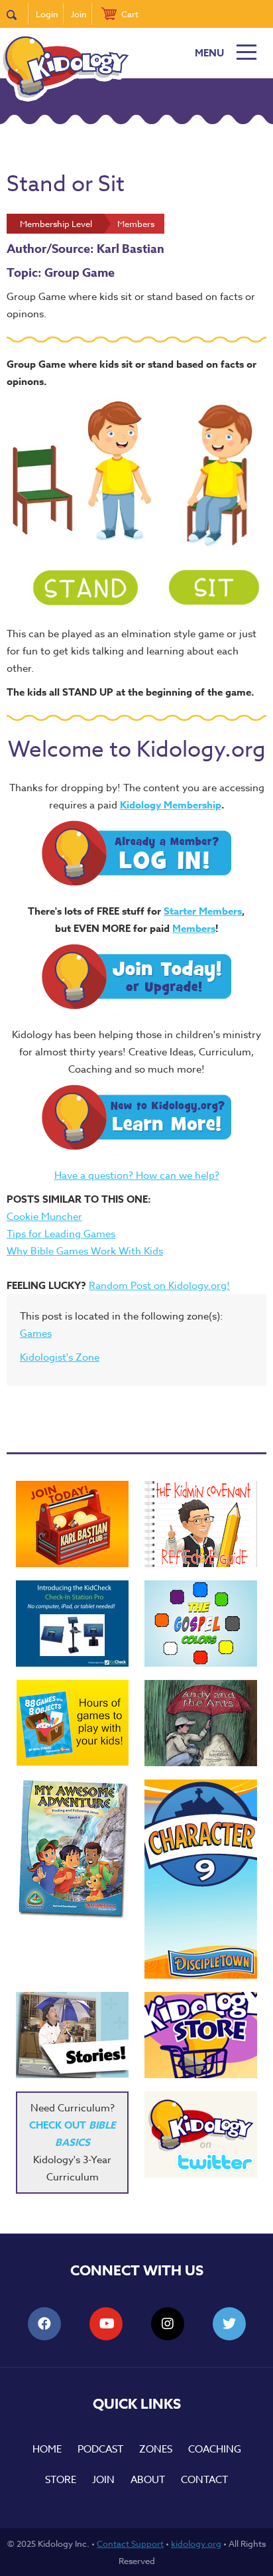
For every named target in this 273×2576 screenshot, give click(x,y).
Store (61, 2480)
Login (47, 14)
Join (79, 14)
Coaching (215, 2449)
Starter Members (203, 911)
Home (47, 2449)
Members (194, 928)
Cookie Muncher (44, 1217)
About (148, 2480)
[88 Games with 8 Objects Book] (73, 1723)
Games (36, 1333)
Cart (130, 14)
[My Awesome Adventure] (72, 1851)
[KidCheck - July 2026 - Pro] (72, 1624)
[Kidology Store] (201, 2035)
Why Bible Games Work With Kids (85, 1251)
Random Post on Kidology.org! (159, 1286)
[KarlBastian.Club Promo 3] (72, 1524)
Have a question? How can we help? (137, 1175)
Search (18, 14)
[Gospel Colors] (201, 1624)
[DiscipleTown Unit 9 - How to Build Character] (201, 1879)
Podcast (100, 2449)
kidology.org (196, 2543)
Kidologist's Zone (60, 1357)
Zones (156, 2449)
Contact (204, 2480)
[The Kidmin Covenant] (201, 1524)
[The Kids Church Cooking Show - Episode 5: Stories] (72, 2035)
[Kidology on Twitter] (201, 2135)
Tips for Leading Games (61, 1234)
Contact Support (130, 2543)
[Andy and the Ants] (201, 1723)
